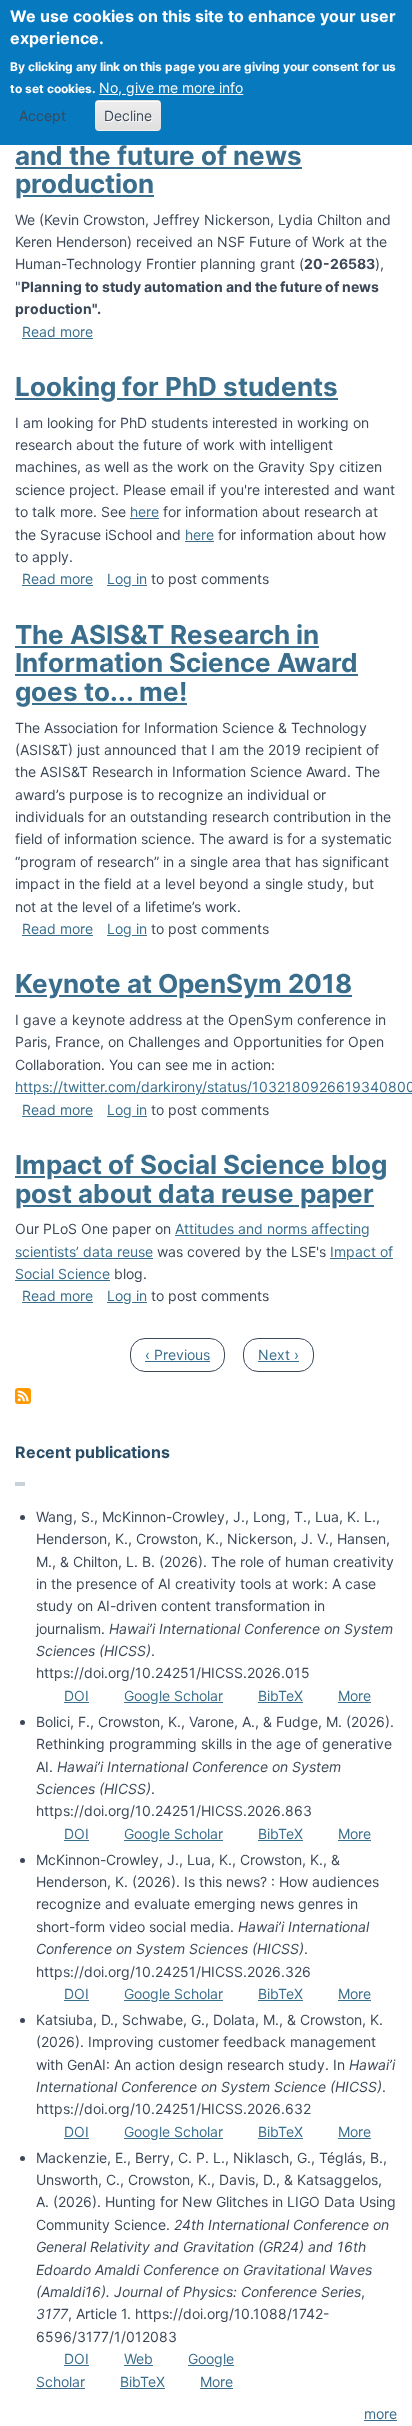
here (144, 511)
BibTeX (280, 1695)
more (380, 2413)
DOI (76, 1695)
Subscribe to (23, 1396)
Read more (57, 331)
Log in (127, 578)
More (354, 1695)
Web (138, 2358)
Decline (128, 115)
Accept (42, 115)
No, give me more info (171, 87)
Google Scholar (173, 1695)
